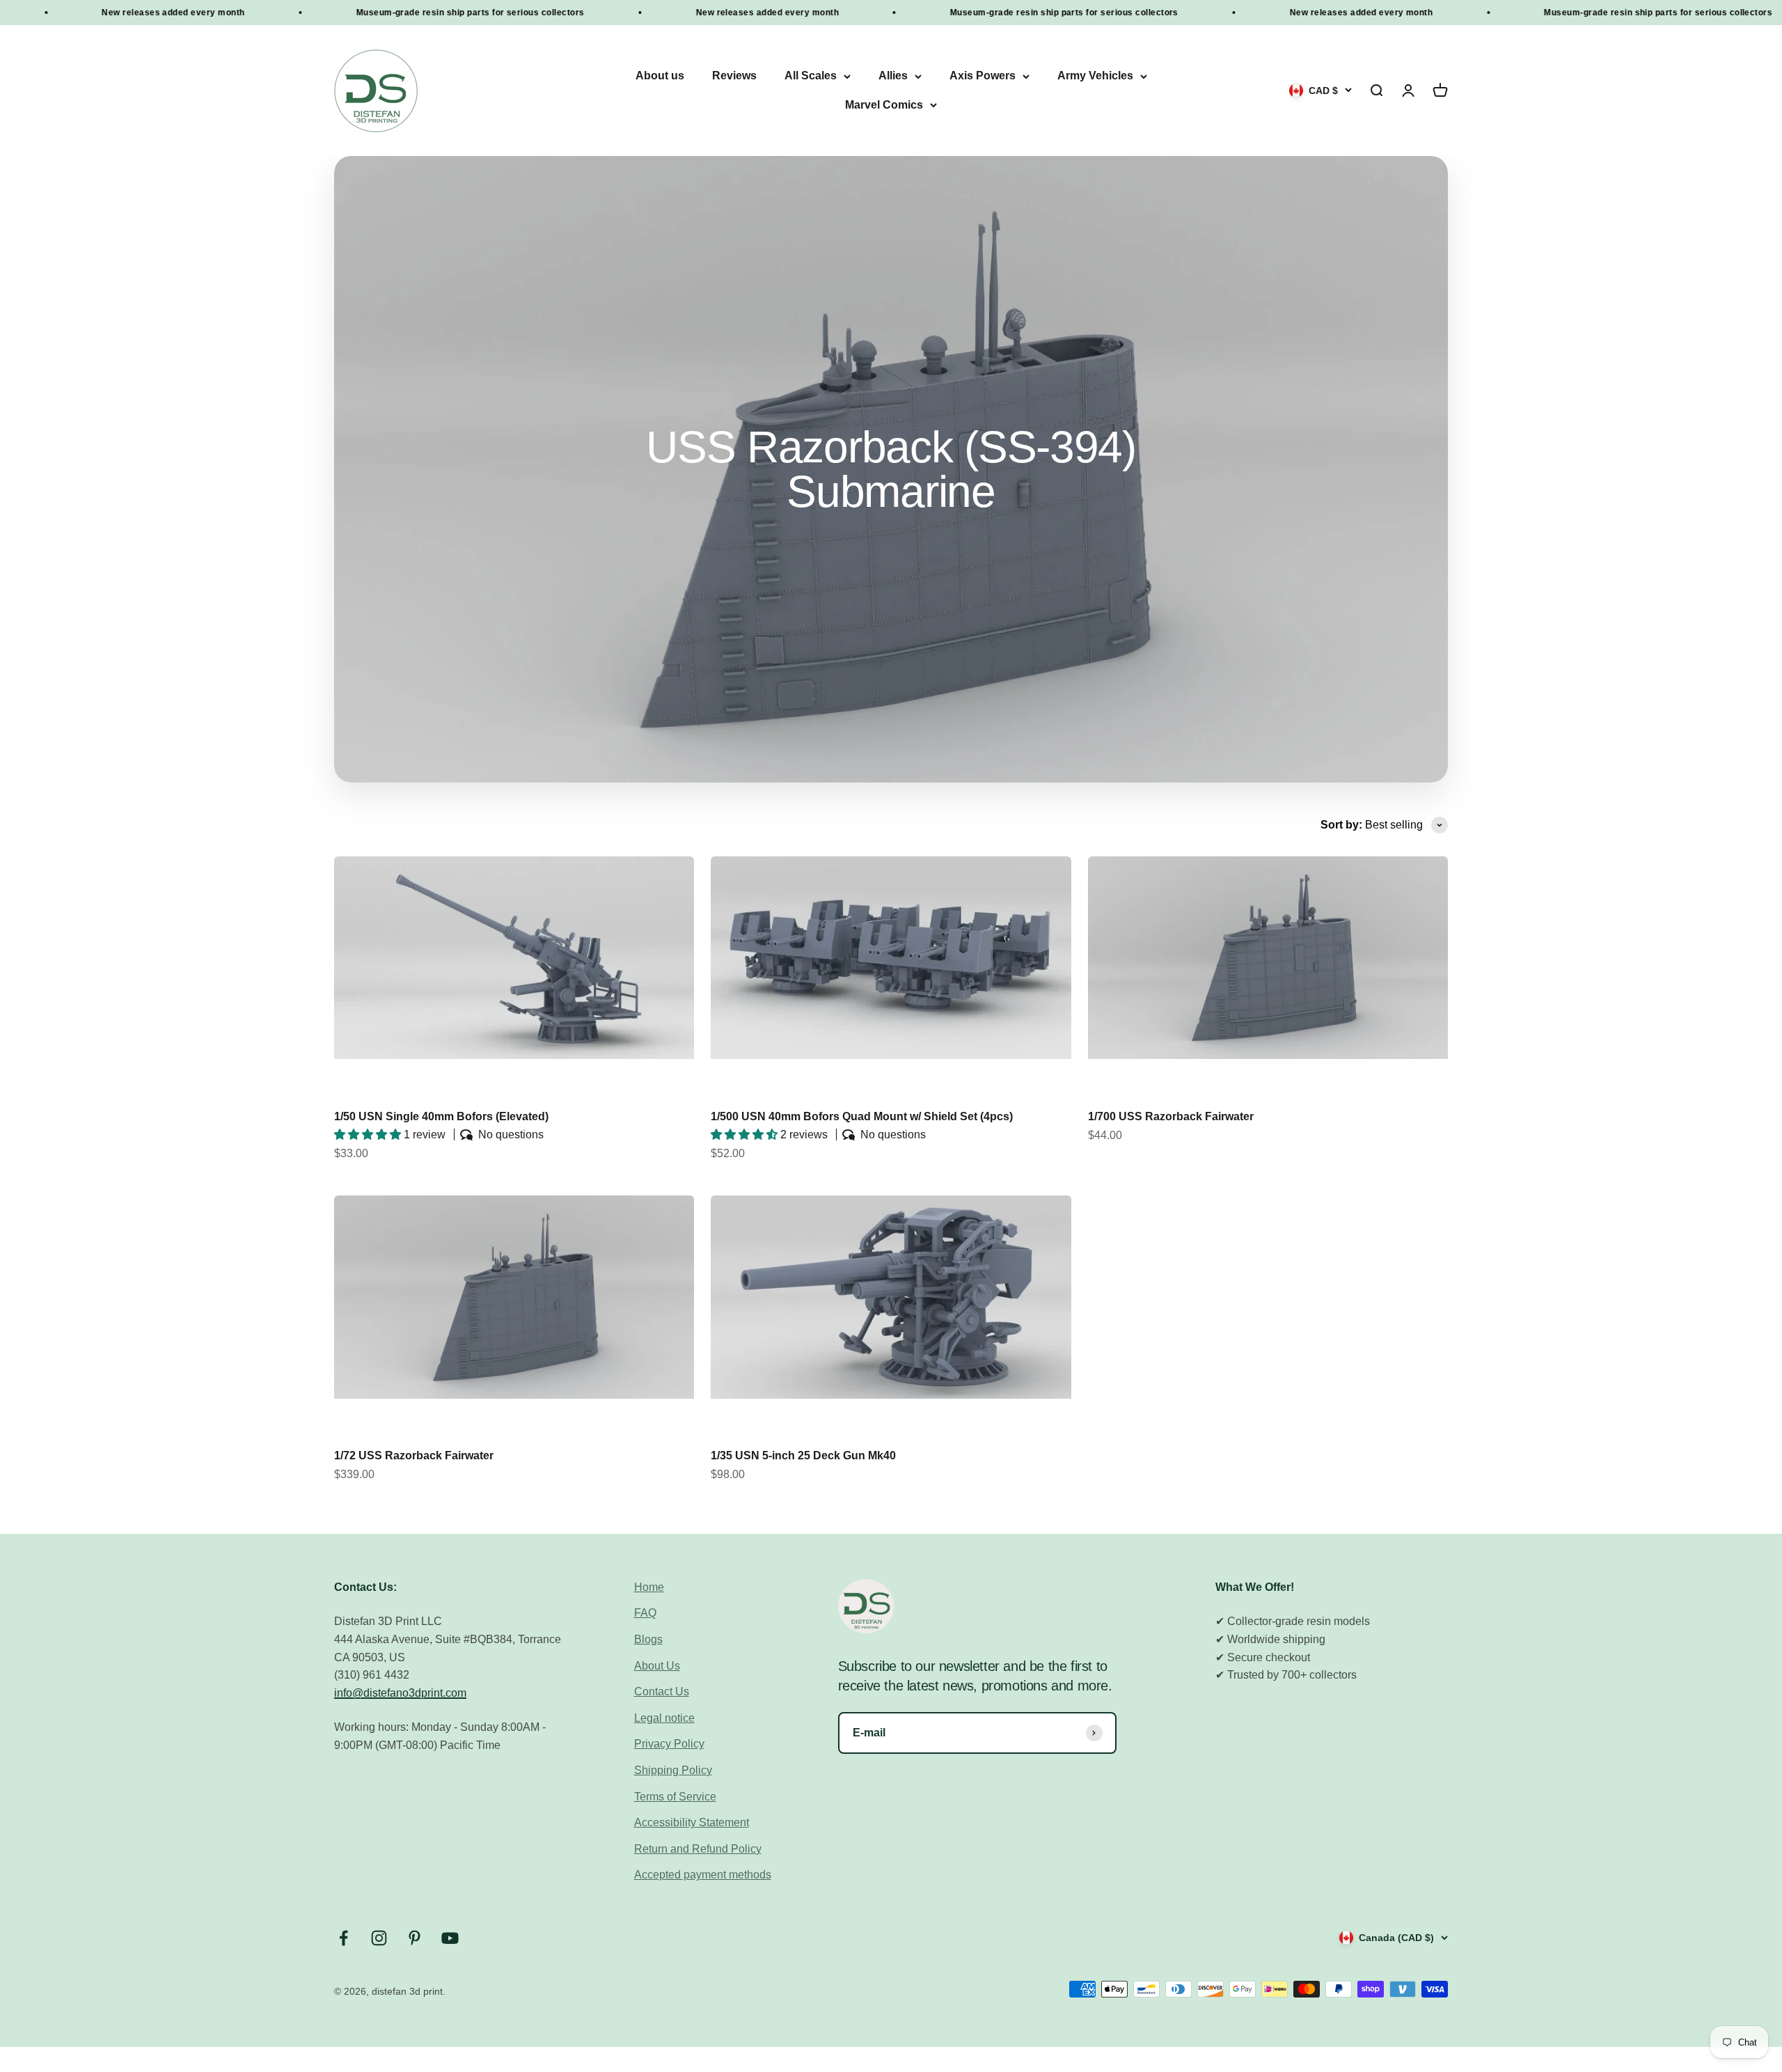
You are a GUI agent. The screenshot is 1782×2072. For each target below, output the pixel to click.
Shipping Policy (673, 1770)
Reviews (734, 76)
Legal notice (664, 1718)
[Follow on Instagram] (379, 1938)
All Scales (811, 76)
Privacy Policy (669, 1744)
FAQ (645, 1613)
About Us (657, 1666)
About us (660, 76)
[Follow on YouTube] (450, 1938)
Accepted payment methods (703, 1875)
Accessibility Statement (692, 1822)
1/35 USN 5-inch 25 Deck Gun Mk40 (803, 1455)
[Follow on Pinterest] (415, 1938)
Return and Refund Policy (698, 1849)
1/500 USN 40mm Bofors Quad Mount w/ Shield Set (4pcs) (862, 1116)
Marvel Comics (884, 105)
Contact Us (662, 1692)
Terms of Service (675, 1797)
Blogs (648, 1639)
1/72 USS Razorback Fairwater (414, 1455)
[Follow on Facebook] (344, 1938)
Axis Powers (983, 76)
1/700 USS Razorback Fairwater (1171, 1116)
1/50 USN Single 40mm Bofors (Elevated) (441, 1116)
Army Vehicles (1095, 76)
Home (649, 1587)
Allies (893, 76)
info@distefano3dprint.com (400, 1693)
